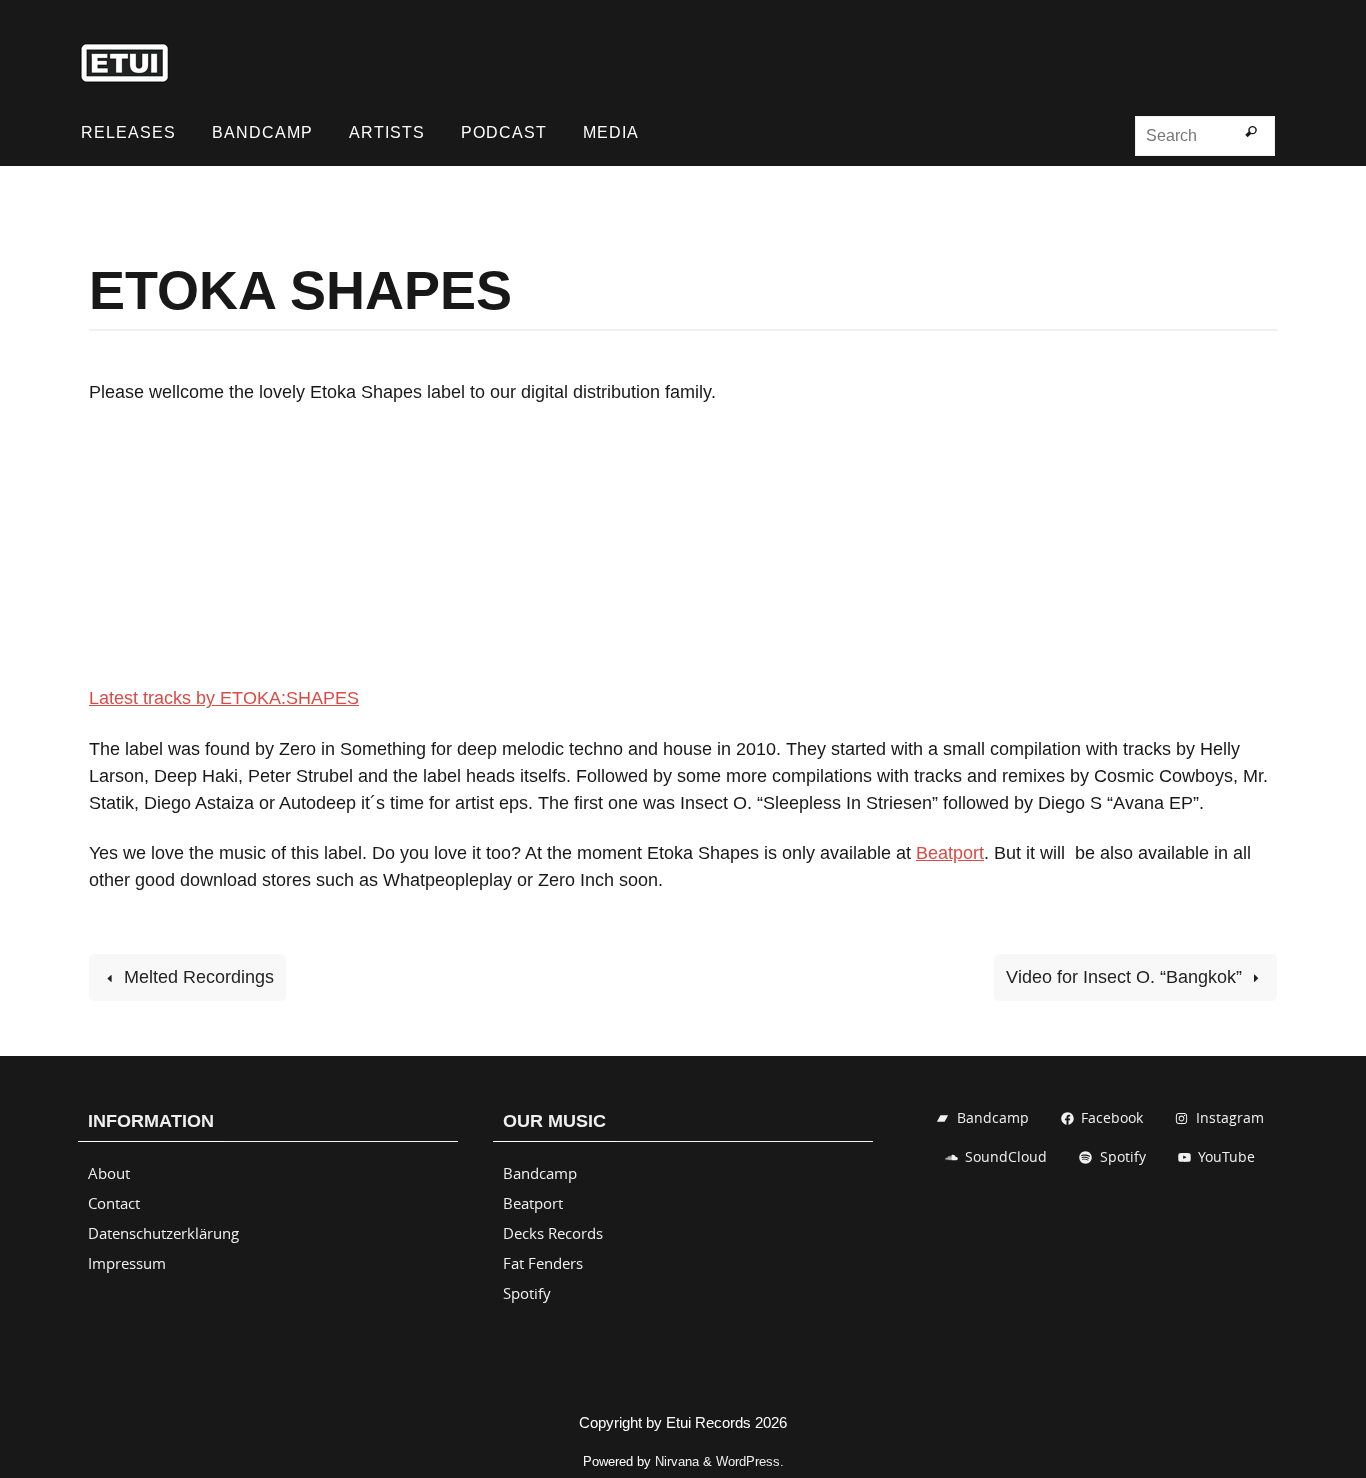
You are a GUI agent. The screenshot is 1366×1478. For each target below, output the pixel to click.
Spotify (527, 1293)
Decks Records (553, 1233)
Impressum (127, 1263)
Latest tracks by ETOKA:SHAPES (224, 698)
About (109, 1173)
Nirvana (677, 1461)
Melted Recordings (196, 977)
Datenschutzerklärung (163, 1233)
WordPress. (750, 1461)
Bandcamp (540, 1173)
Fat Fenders (543, 1263)
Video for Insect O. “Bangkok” (1126, 977)
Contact (114, 1203)
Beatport (950, 853)
